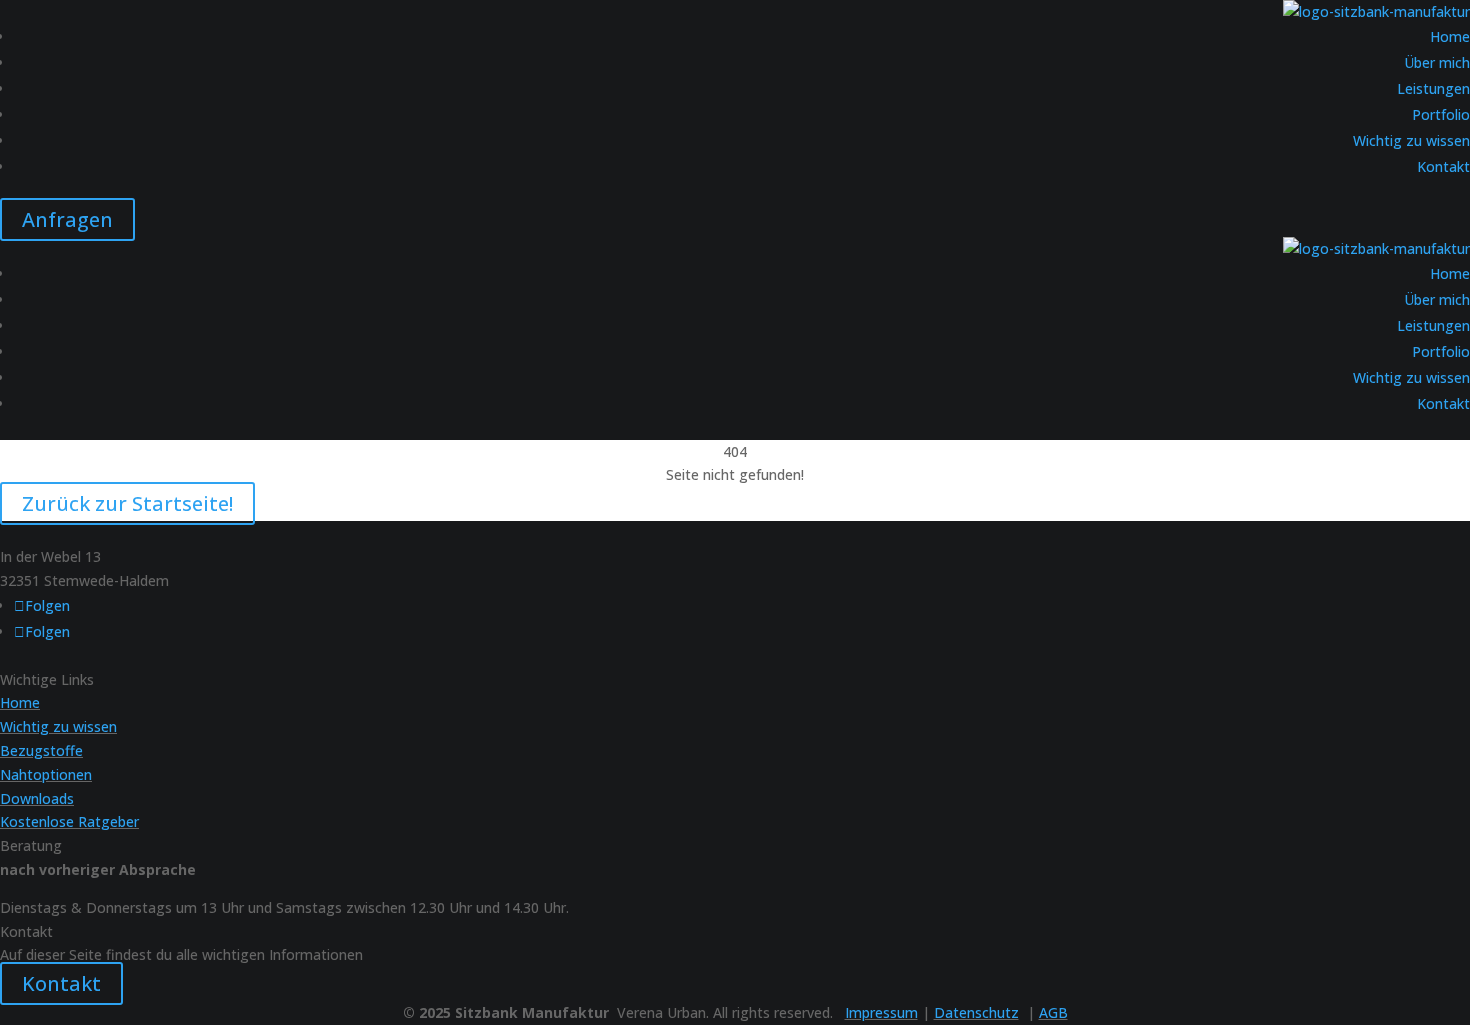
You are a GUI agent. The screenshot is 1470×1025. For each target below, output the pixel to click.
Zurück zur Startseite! (127, 503)
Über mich (1437, 62)
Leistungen (1433, 88)
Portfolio (1441, 114)
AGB (1053, 1012)
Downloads (37, 798)
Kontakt (1443, 166)
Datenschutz (976, 1012)
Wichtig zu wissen (1411, 140)
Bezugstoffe (41, 750)
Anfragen (67, 219)
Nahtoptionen (46, 774)
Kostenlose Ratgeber (69, 821)
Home (1450, 36)
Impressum (881, 1012)
